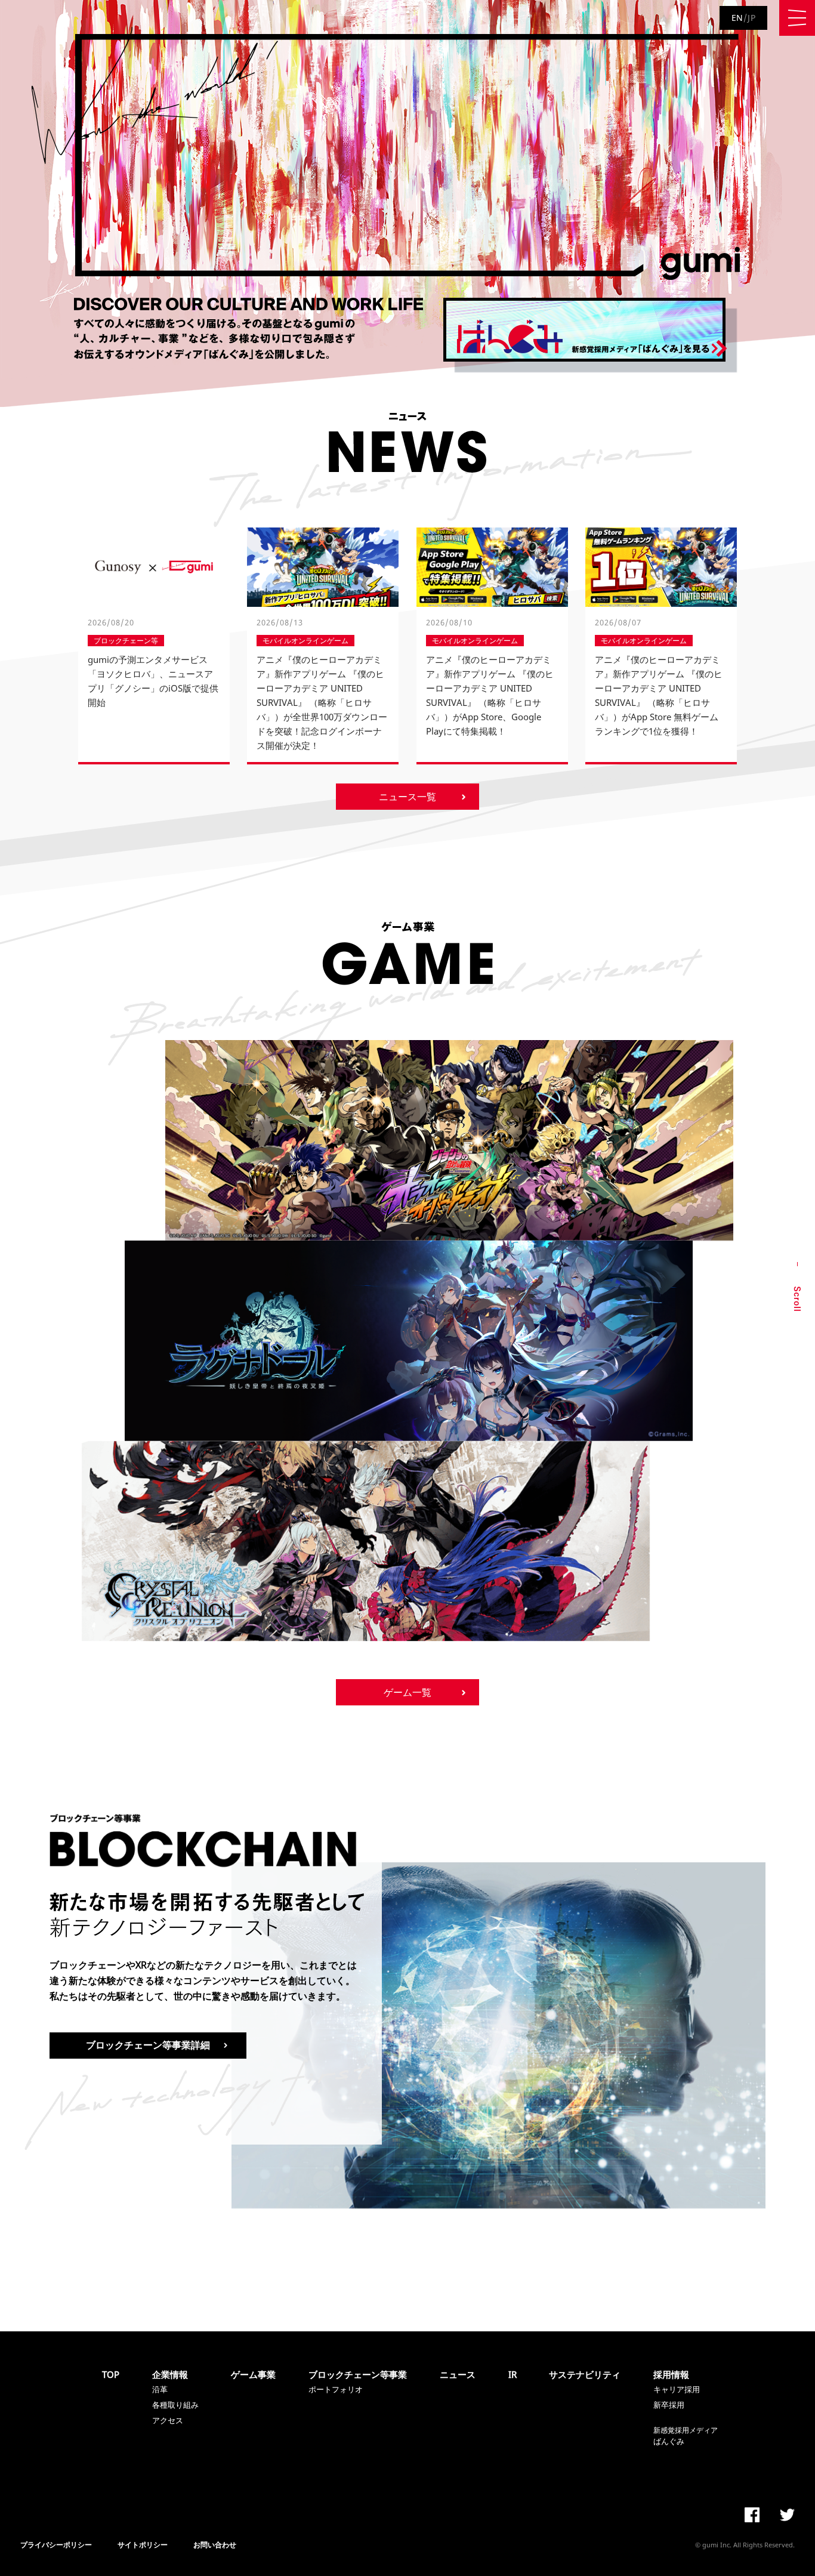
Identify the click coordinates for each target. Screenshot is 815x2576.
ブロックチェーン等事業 (358, 2374)
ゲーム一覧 (407, 1692)
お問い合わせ (215, 2545)
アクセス (168, 2420)
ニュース (458, 2374)
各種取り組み (175, 2405)
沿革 (160, 2389)
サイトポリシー (143, 2545)
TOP (111, 2374)
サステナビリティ (585, 2374)
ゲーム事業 (253, 2374)
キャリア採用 (677, 2389)
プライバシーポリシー (56, 2545)
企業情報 (170, 2374)
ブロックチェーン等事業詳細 (148, 2045)
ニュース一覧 (407, 797)
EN (737, 18)
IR (513, 2374)
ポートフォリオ (336, 2389)
